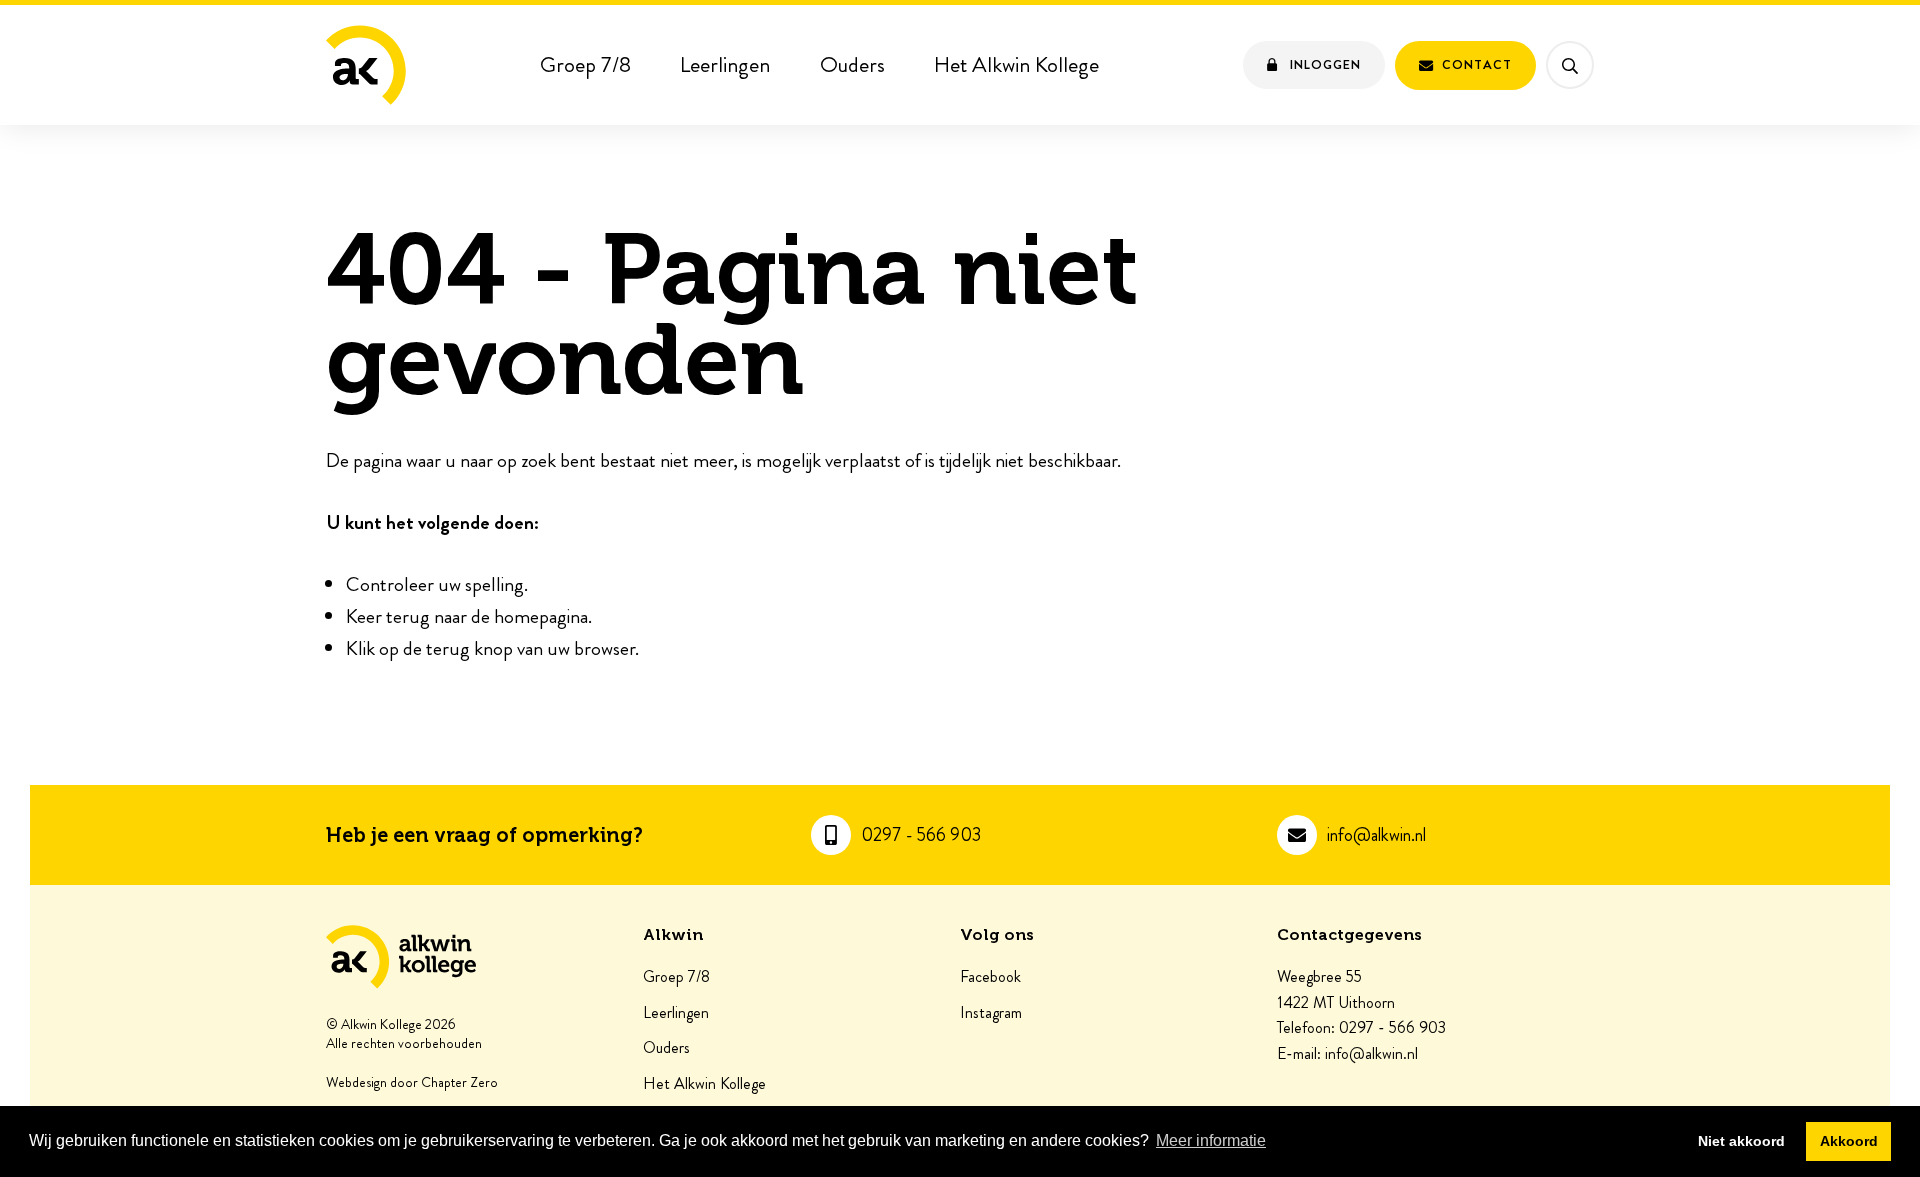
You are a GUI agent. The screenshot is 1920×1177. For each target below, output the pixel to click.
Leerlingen (725, 64)
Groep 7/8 (585, 64)
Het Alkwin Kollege (1016, 64)
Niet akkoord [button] (1741, 1141)
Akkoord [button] (1849, 1141)
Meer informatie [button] (1211, 1140)
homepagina (541, 616)
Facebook (990, 977)
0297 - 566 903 (921, 835)
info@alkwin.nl (1376, 835)
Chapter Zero (459, 1083)
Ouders (852, 64)
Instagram (991, 1013)
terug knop (469, 648)
